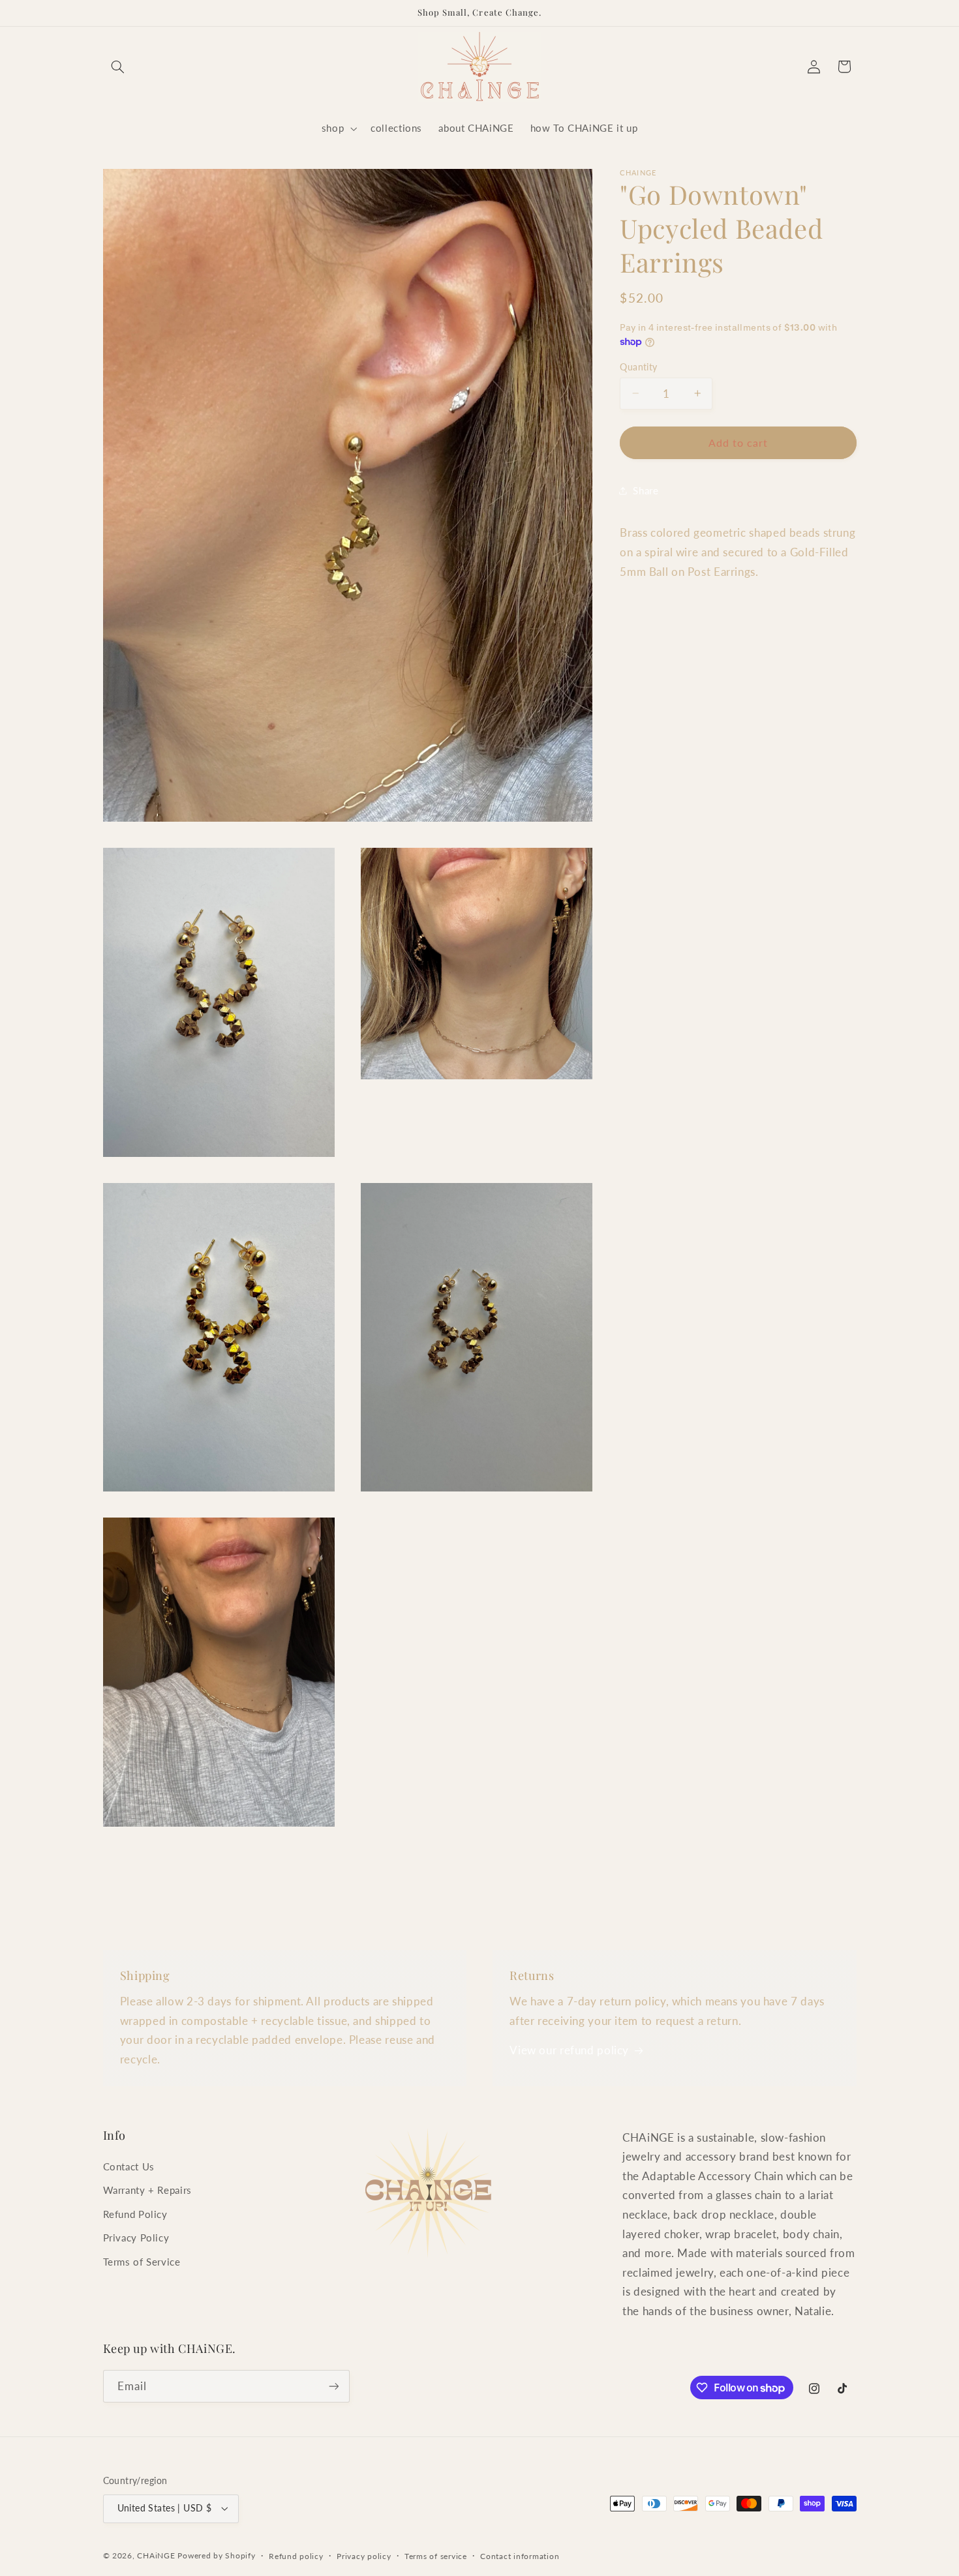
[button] (118, 67)
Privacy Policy (136, 2238)
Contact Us (129, 2166)
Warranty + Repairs (147, 2190)
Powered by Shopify (216, 2555)
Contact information (520, 2556)
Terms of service (436, 2556)
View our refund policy (569, 2050)
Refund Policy (135, 2214)
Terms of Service (142, 2262)
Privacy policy (364, 2556)
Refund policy (296, 2556)
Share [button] (646, 490)
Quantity (638, 367)
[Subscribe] (333, 2386)
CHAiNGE (156, 2555)
